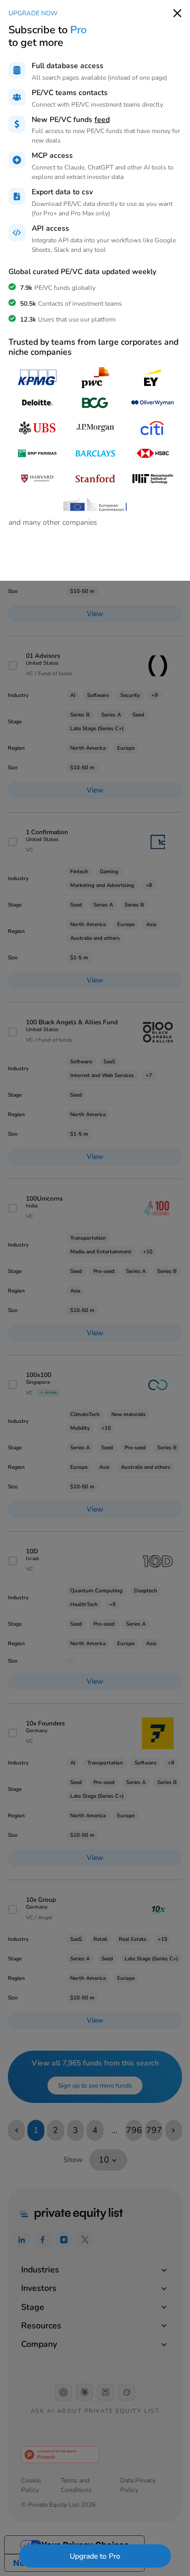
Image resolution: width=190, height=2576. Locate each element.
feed (102, 120)
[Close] (177, 13)
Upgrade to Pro (95, 2556)
